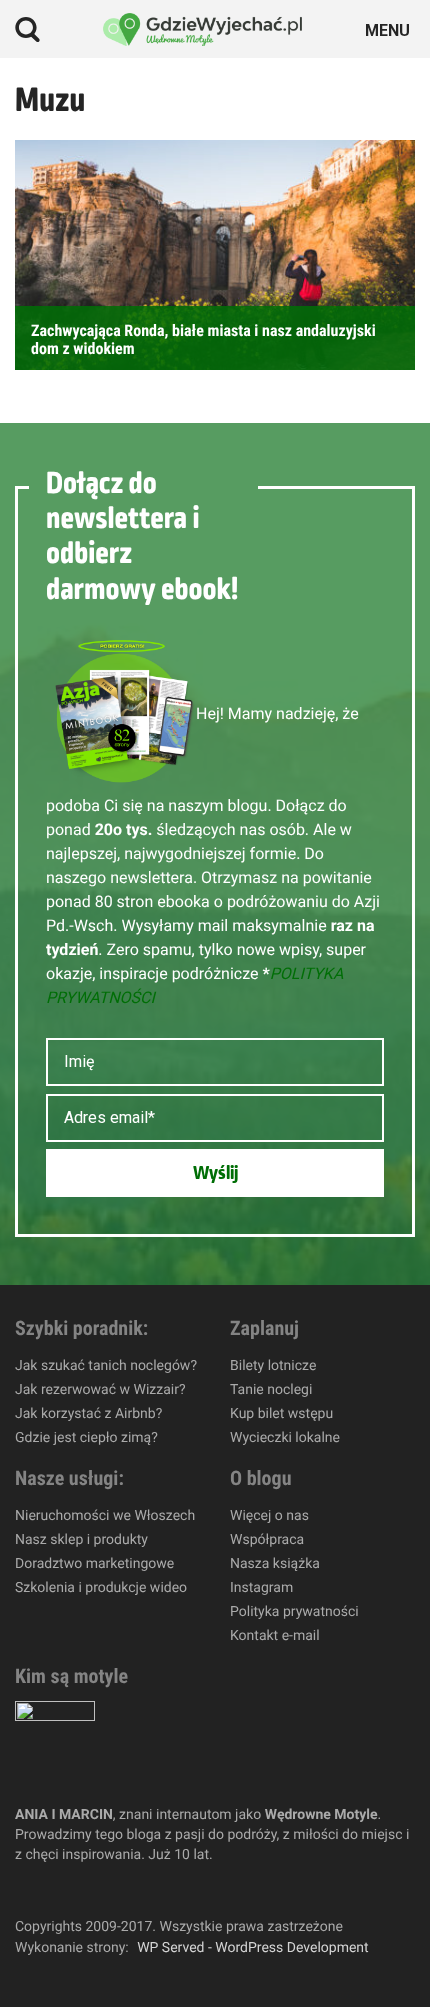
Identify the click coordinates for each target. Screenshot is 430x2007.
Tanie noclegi (271, 1390)
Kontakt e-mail (275, 1636)
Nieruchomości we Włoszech (105, 1516)
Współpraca (267, 1540)
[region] (215, 1848)
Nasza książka (275, 1564)
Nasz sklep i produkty (81, 1540)
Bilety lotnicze (273, 1366)
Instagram (261, 1588)
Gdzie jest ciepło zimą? (86, 1438)
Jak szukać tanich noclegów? (106, 1366)
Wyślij (215, 1173)
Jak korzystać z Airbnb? (88, 1414)
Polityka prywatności (294, 1612)
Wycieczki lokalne (285, 1438)
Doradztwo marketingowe (94, 1564)
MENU (390, 28)
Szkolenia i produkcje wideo (101, 1588)
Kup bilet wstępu (281, 1414)
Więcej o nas (269, 1516)
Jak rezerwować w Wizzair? (100, 1390)
